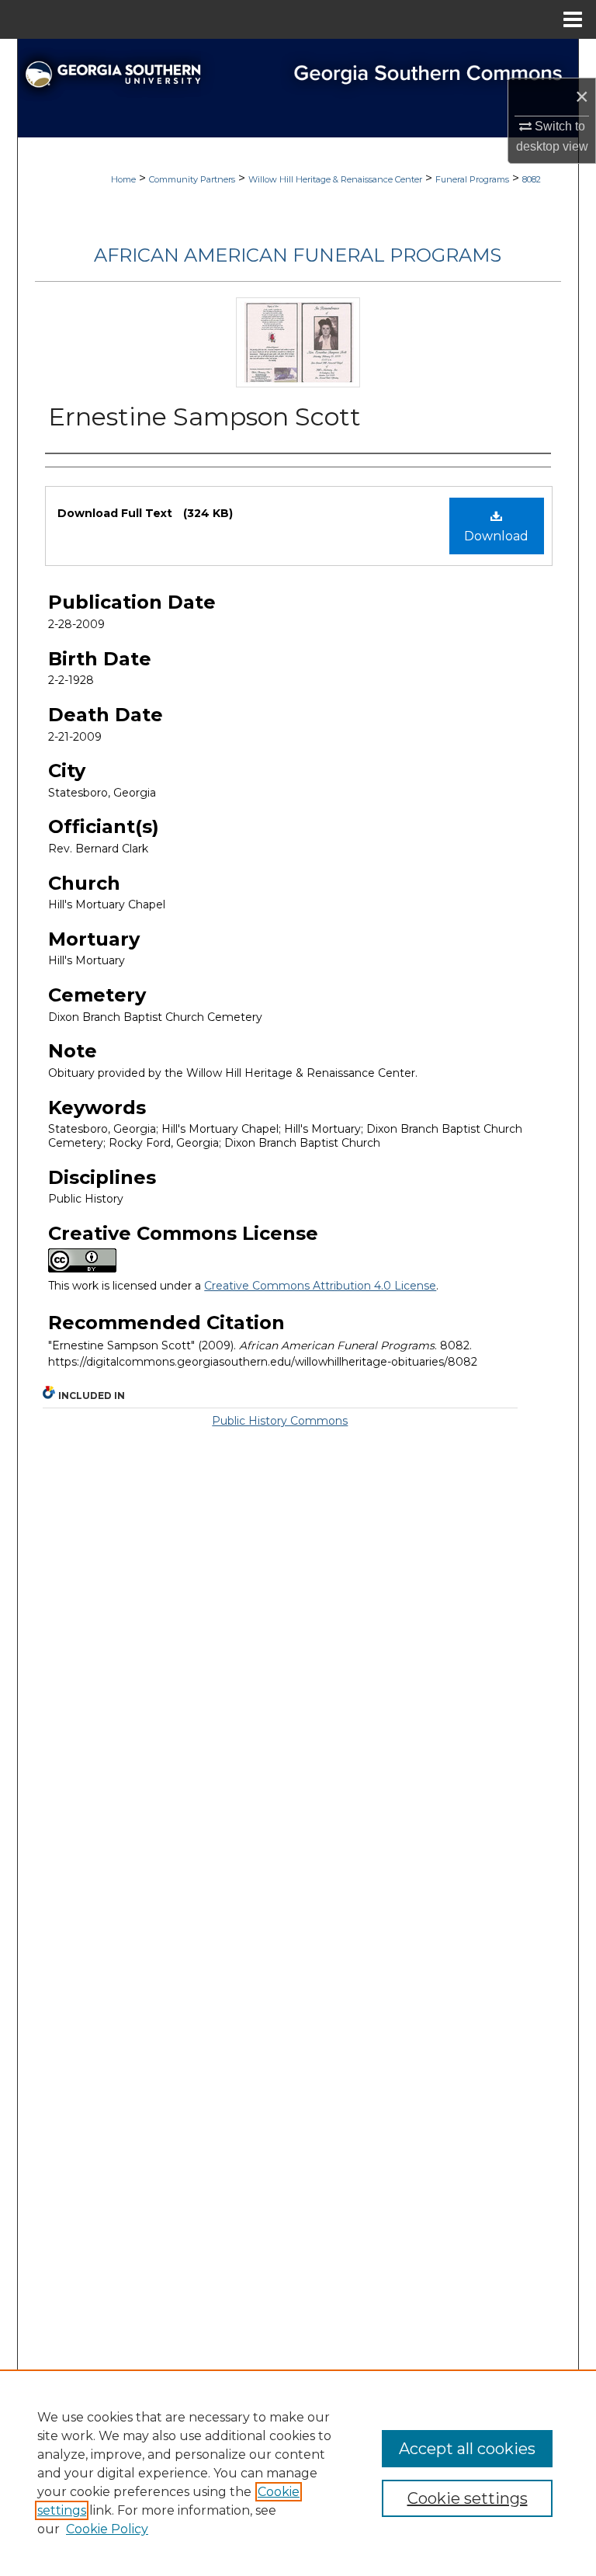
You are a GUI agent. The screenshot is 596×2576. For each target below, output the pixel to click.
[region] (298, 2473)
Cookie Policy (107, 2529)
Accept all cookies (467, 2449)
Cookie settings (468, 2498)
